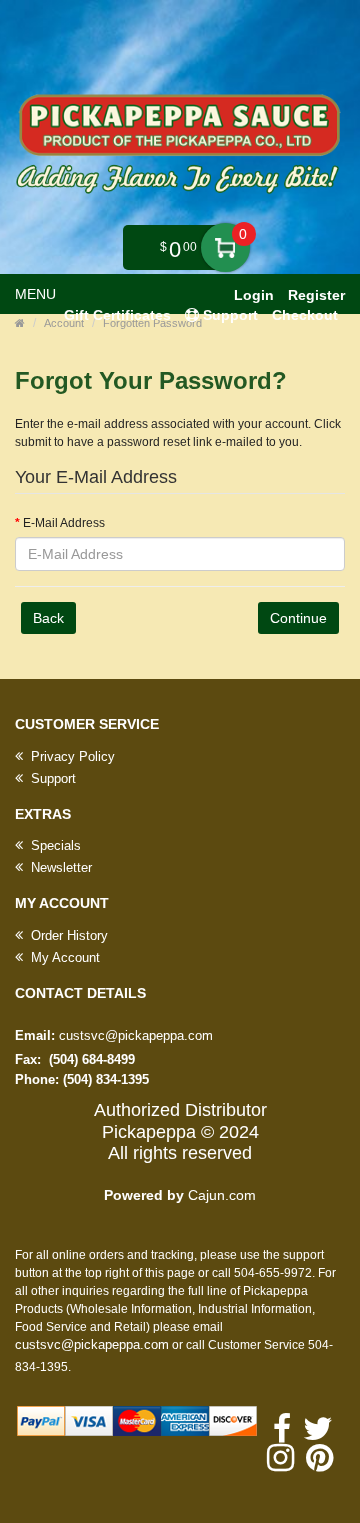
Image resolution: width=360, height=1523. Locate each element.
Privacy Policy (71, 756)
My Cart (225, 247)
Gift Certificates (117, 315)
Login (254, 295)
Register (316, 295)
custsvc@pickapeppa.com (136, 1035)
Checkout (305, 315)
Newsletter (59, 867)
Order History (67, 935)
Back (48, 618)
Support (51, 778)
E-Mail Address (64, 523)
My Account (63, 957)
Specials (54, 845)
